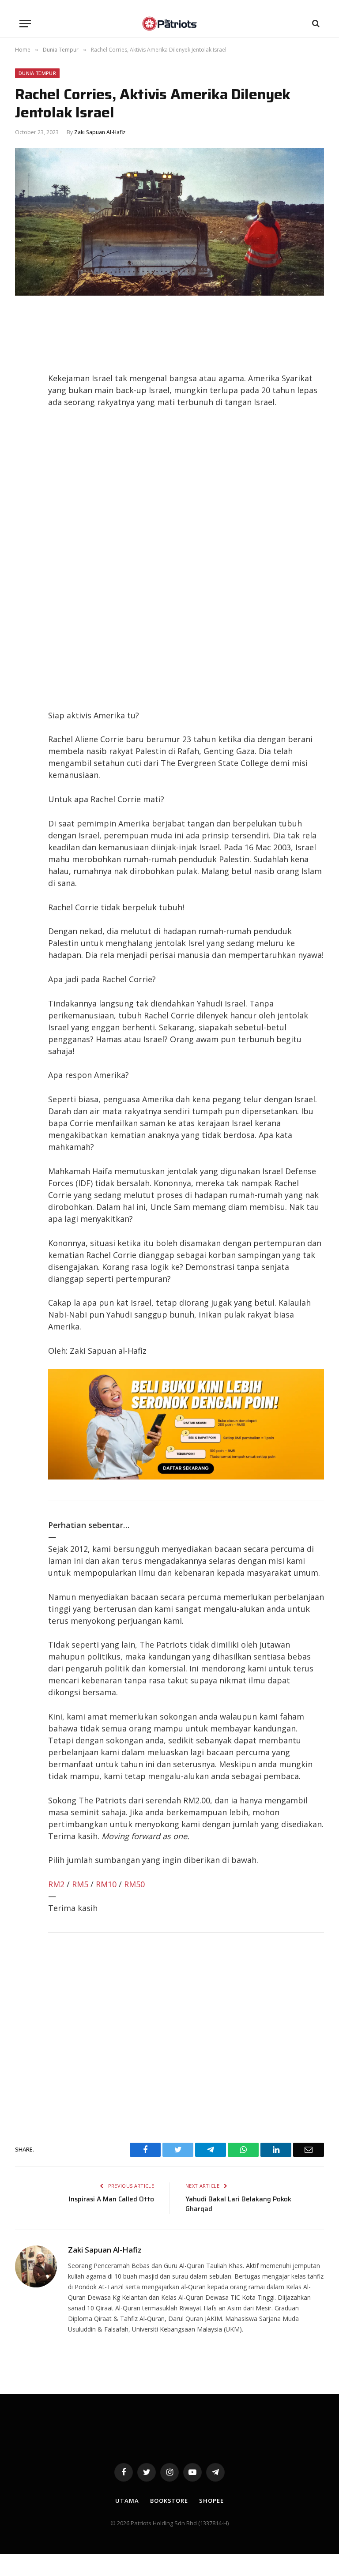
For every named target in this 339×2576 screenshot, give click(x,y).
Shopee (211, 2501)
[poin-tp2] (186, 1476)
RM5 (80, 1884)
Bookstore (169, 2501)
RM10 (106, 1884)
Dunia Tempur (37, 73)
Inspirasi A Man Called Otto (111, 2199)
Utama (127, 2501)
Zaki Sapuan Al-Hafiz (100, 132)
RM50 (134, 1884)
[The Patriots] (170, 24)
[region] (186, 559)
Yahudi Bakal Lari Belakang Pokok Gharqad (238, 2204)
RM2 (56, 1884)
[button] (25, 24)
